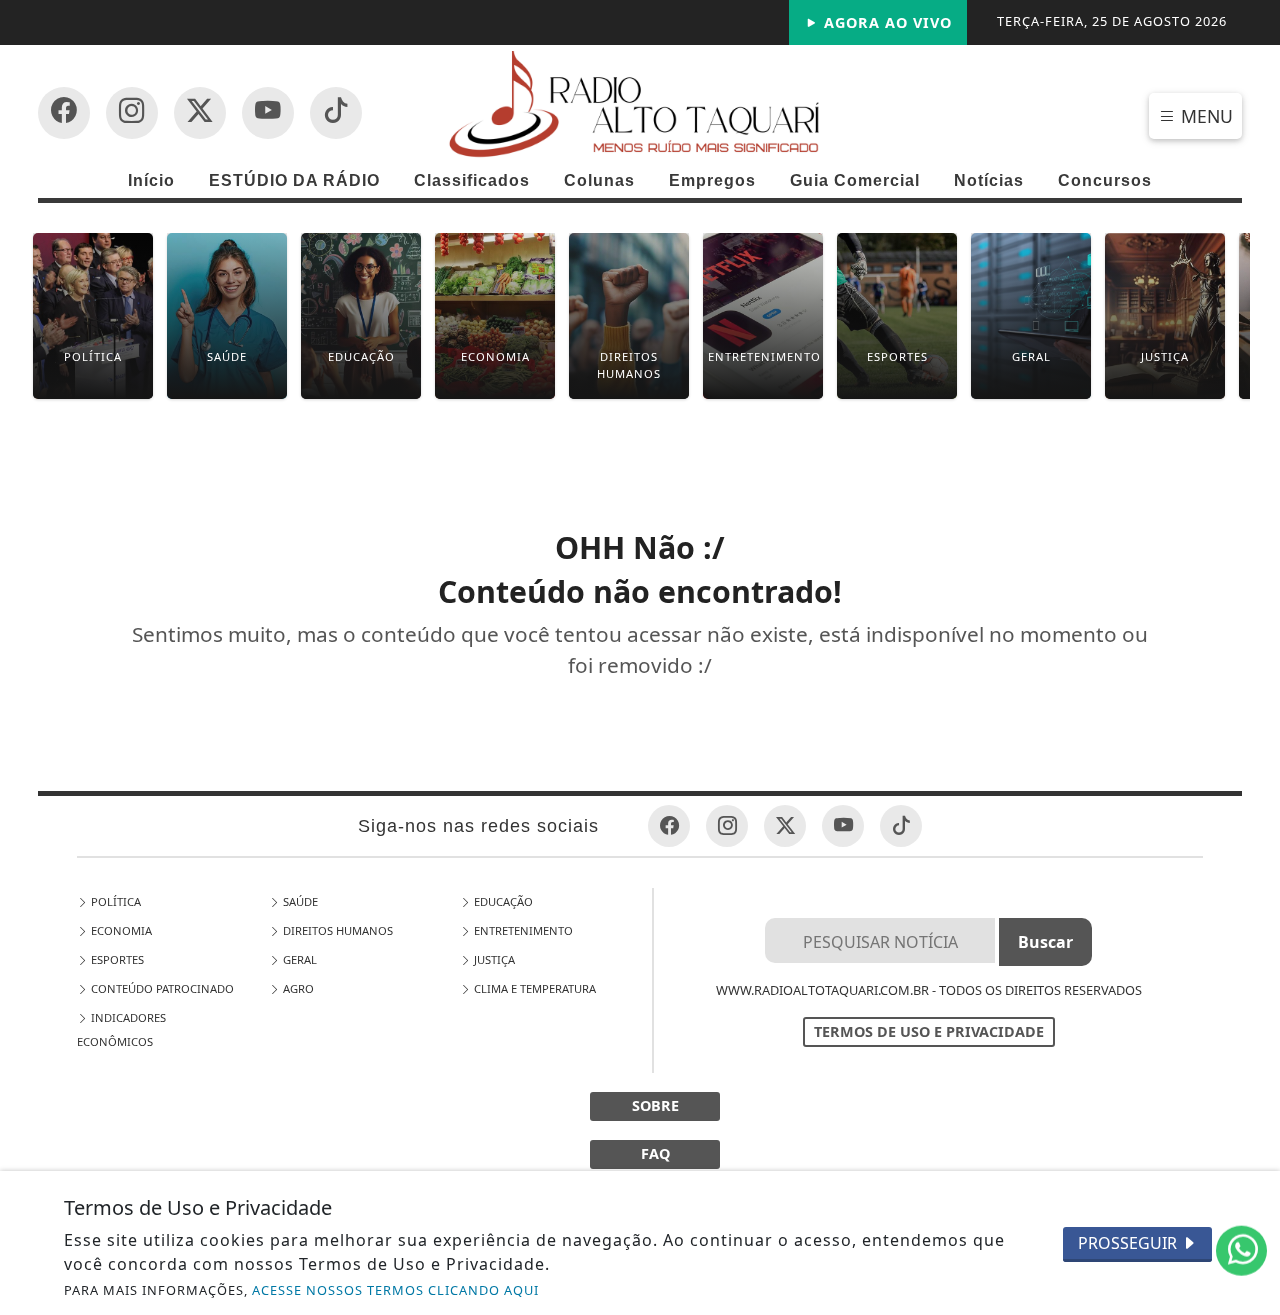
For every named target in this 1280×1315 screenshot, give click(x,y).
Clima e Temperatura (533, 988)
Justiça (493, 959)
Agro (297, 988)
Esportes (116, 959)
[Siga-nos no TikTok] (336, 113)
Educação (502, 901)
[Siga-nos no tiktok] (901, 826)
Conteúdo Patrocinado (161, 988)
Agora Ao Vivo (885, 22)
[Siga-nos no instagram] (268, 113)
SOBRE (655, 1105)
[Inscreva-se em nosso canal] (132, 113)
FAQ (655, 1153)
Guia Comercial (855, 180)
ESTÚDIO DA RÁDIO (294, 180)
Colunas (599, 180)
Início (151, 180)
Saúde (299, 901)
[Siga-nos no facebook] (64, 113)
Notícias (989, 180)
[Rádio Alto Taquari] (639, 103)
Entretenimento (522, 930)
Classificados (472, 180)
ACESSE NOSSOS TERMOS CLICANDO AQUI (395, 1290)
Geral (298, 959)
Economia (120, 930)
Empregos (712, 180)
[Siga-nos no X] (200, 113)
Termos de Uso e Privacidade (929, 1031)
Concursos (1105, 180)
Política (114, 901)
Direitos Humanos (336, 930)
